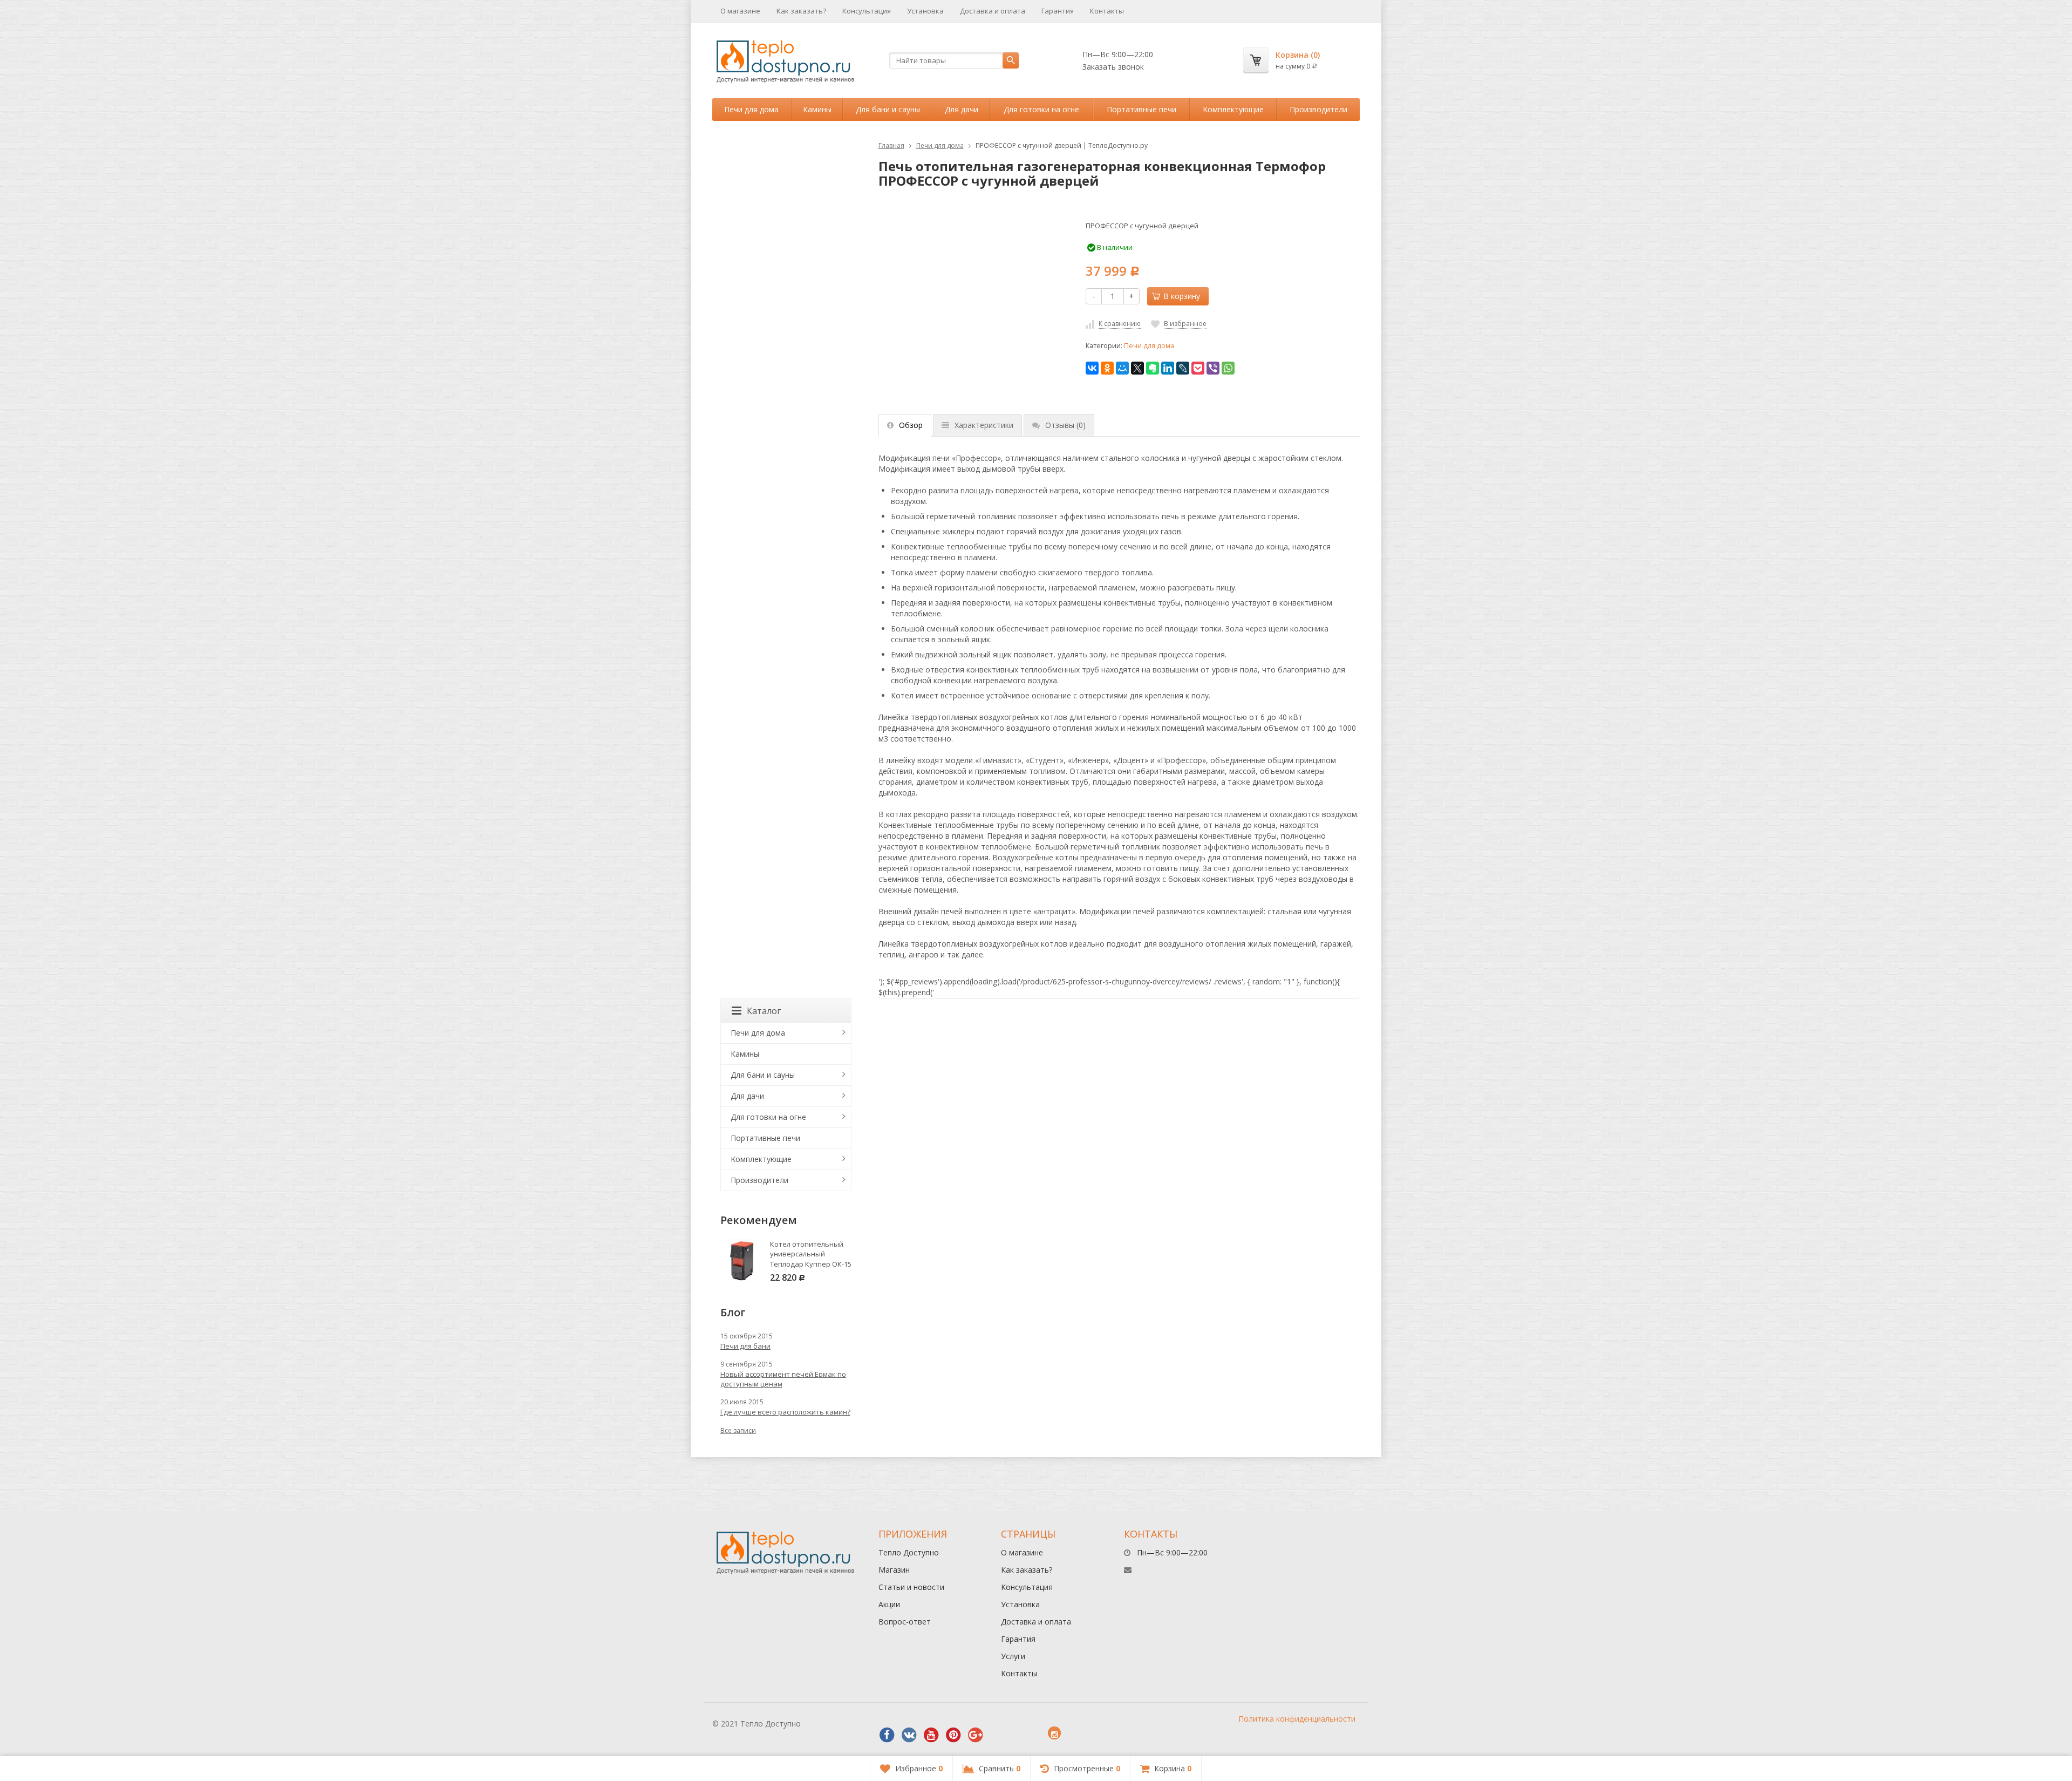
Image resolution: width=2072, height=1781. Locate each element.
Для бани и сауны (888, 109)
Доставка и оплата (993, 11)
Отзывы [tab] (1065, 425)
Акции (889, 1604)
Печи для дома (751, 109)
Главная (891, 145)
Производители (1318, 109)
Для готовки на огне (1041, 109)
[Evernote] (1153, 368)
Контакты (1107, 11)
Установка (925, 11)
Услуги (1013, 1656)
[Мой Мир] (1122, 368)
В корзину (1182, 296)
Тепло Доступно (909, 1552)
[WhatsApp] (1228, 368)
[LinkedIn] (1168, 368)
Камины (817, 109)
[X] (1137, 368)
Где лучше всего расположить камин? (785, 1412)
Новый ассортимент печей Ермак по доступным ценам (783, 1379)
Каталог (764, 1011)
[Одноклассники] (1107, 368)
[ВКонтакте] (1092, 368)
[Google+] (976, 1735)
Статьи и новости (911, 1587)
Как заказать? (801, 11)
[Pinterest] (953, 1735)
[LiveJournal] (1183, 368)
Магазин (894, 1570)
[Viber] (1213, 368)
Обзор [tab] (911, 425)
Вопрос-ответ (905, 1622)
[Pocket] (1198, 368)
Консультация (867, 11)
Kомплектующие (1233, 109)
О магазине (740, 11)
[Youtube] (931, 1735)
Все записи (738, 1430)
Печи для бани (745, 1346)
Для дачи (962, 109)
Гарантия (1058, 11)
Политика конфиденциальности (1297, 1719)
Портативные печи (1141, 109)
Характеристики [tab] (984, 425)
